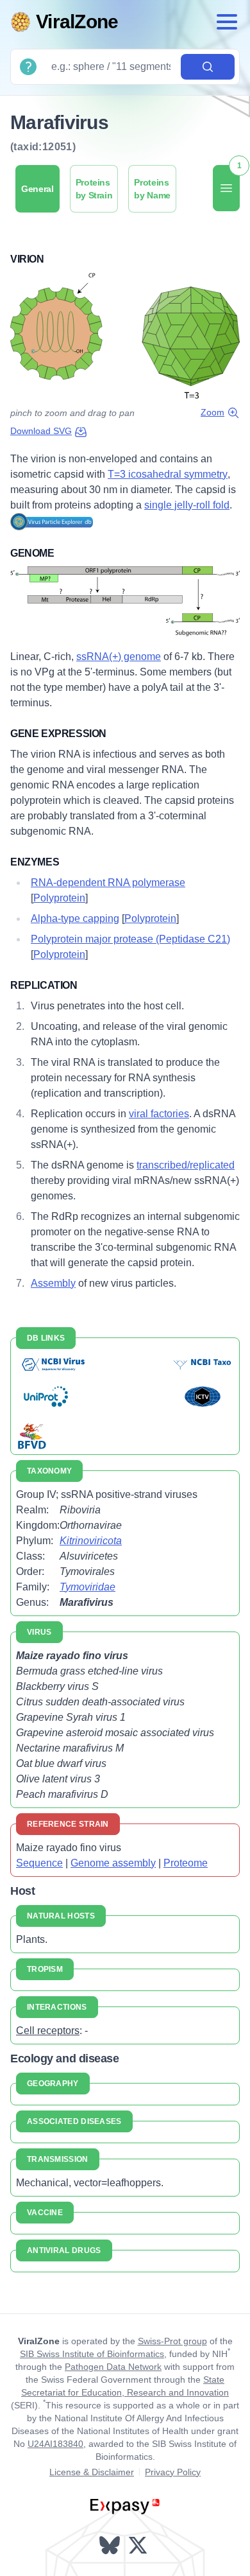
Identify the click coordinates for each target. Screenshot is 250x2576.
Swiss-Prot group (172, 2341)
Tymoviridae (88, 1587)
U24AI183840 (55, 2444)
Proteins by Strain (94, 189)
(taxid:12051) (43, 147)
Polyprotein (59, 898)
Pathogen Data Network (113, 2367)
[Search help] (28, 67)
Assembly (53, 1283)
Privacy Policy (173, 2472)
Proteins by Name (152, 189)
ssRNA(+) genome (119, 657)
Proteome (186, 1863)
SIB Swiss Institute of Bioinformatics (92, 2354)
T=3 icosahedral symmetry (168, 474)
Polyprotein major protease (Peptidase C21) (130, 939)
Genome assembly (113, 1863)
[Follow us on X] (139, 2545)
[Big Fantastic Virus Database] (31, 1435)
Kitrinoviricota (91, 1541)
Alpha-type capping (75, 918)
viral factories (159, 1114)
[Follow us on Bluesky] (111, 2545)
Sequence (39, 1863)
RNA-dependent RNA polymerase (108, 883)
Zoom (213, 412)
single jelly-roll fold (187, 505)
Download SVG (41, 431)
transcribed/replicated (186, 1165)
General (37, 189)
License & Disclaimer (92, 2472)
